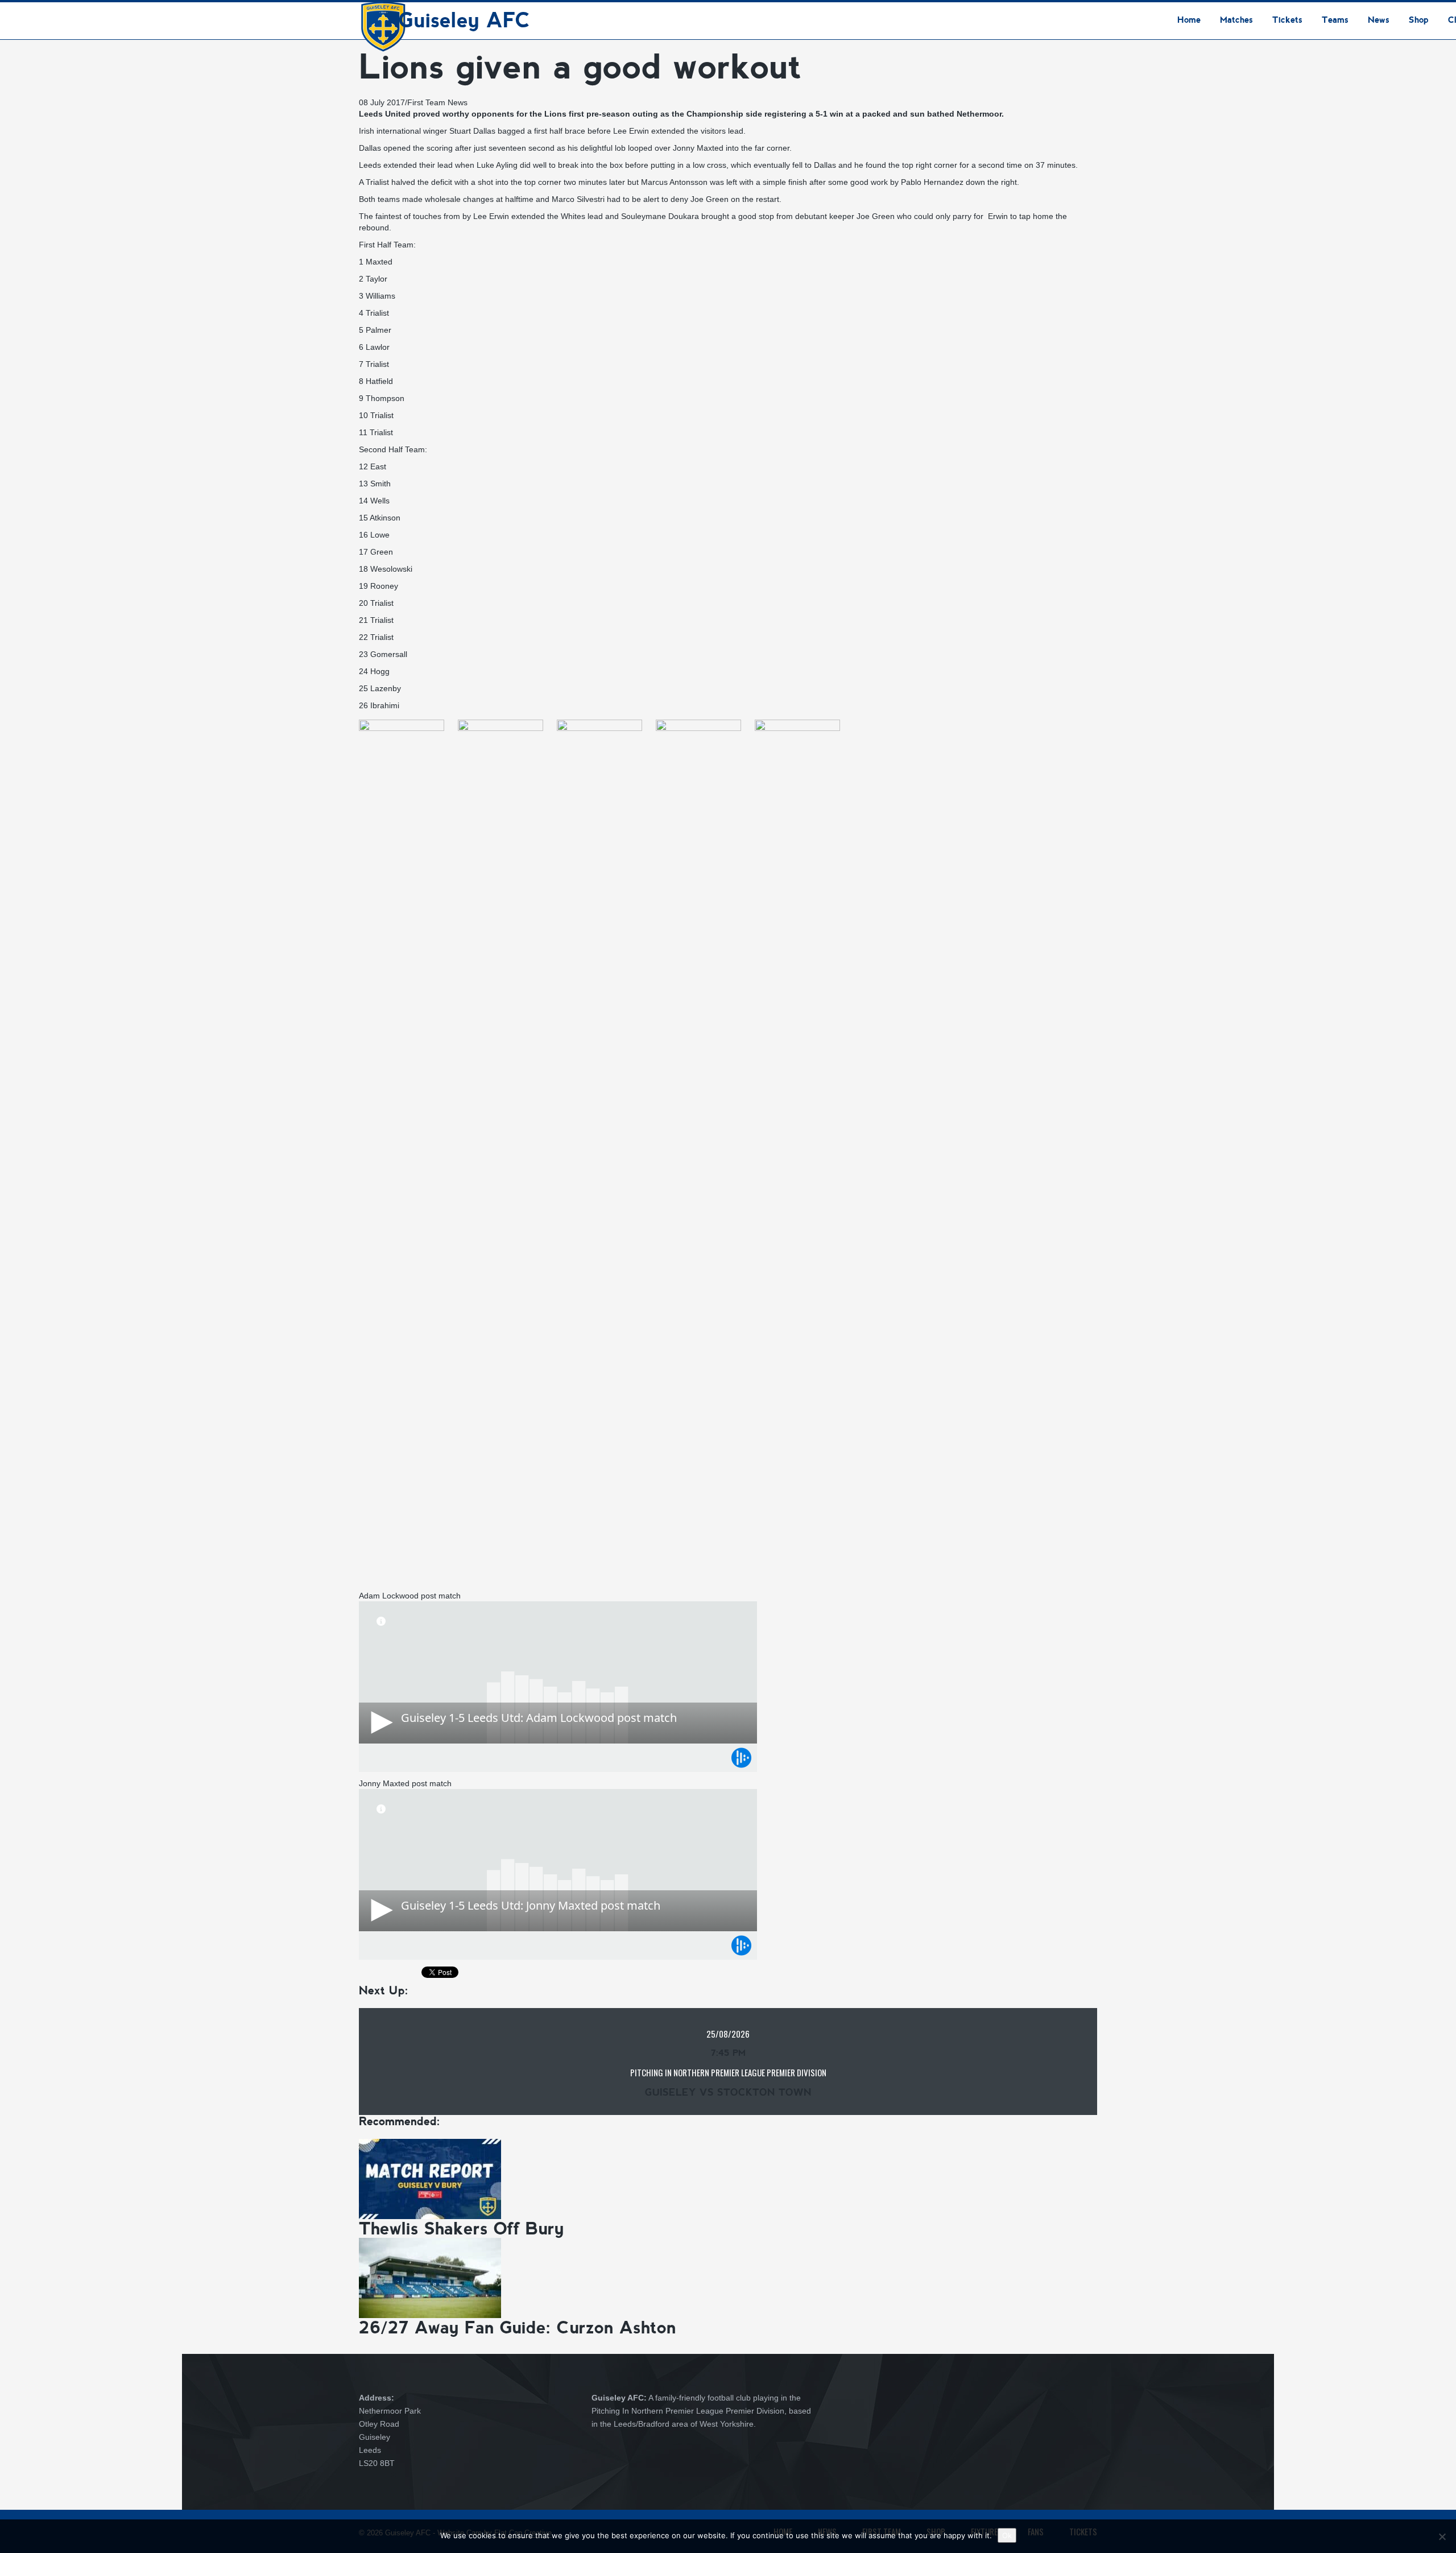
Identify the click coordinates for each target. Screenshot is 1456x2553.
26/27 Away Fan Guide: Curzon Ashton (518, 2327)
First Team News (437, 102)
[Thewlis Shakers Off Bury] (430, 2178)
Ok (1007, 2535)
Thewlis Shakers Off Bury (462, 2228)
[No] (1442, 2537)
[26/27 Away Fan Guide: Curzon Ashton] (430, 2277)
